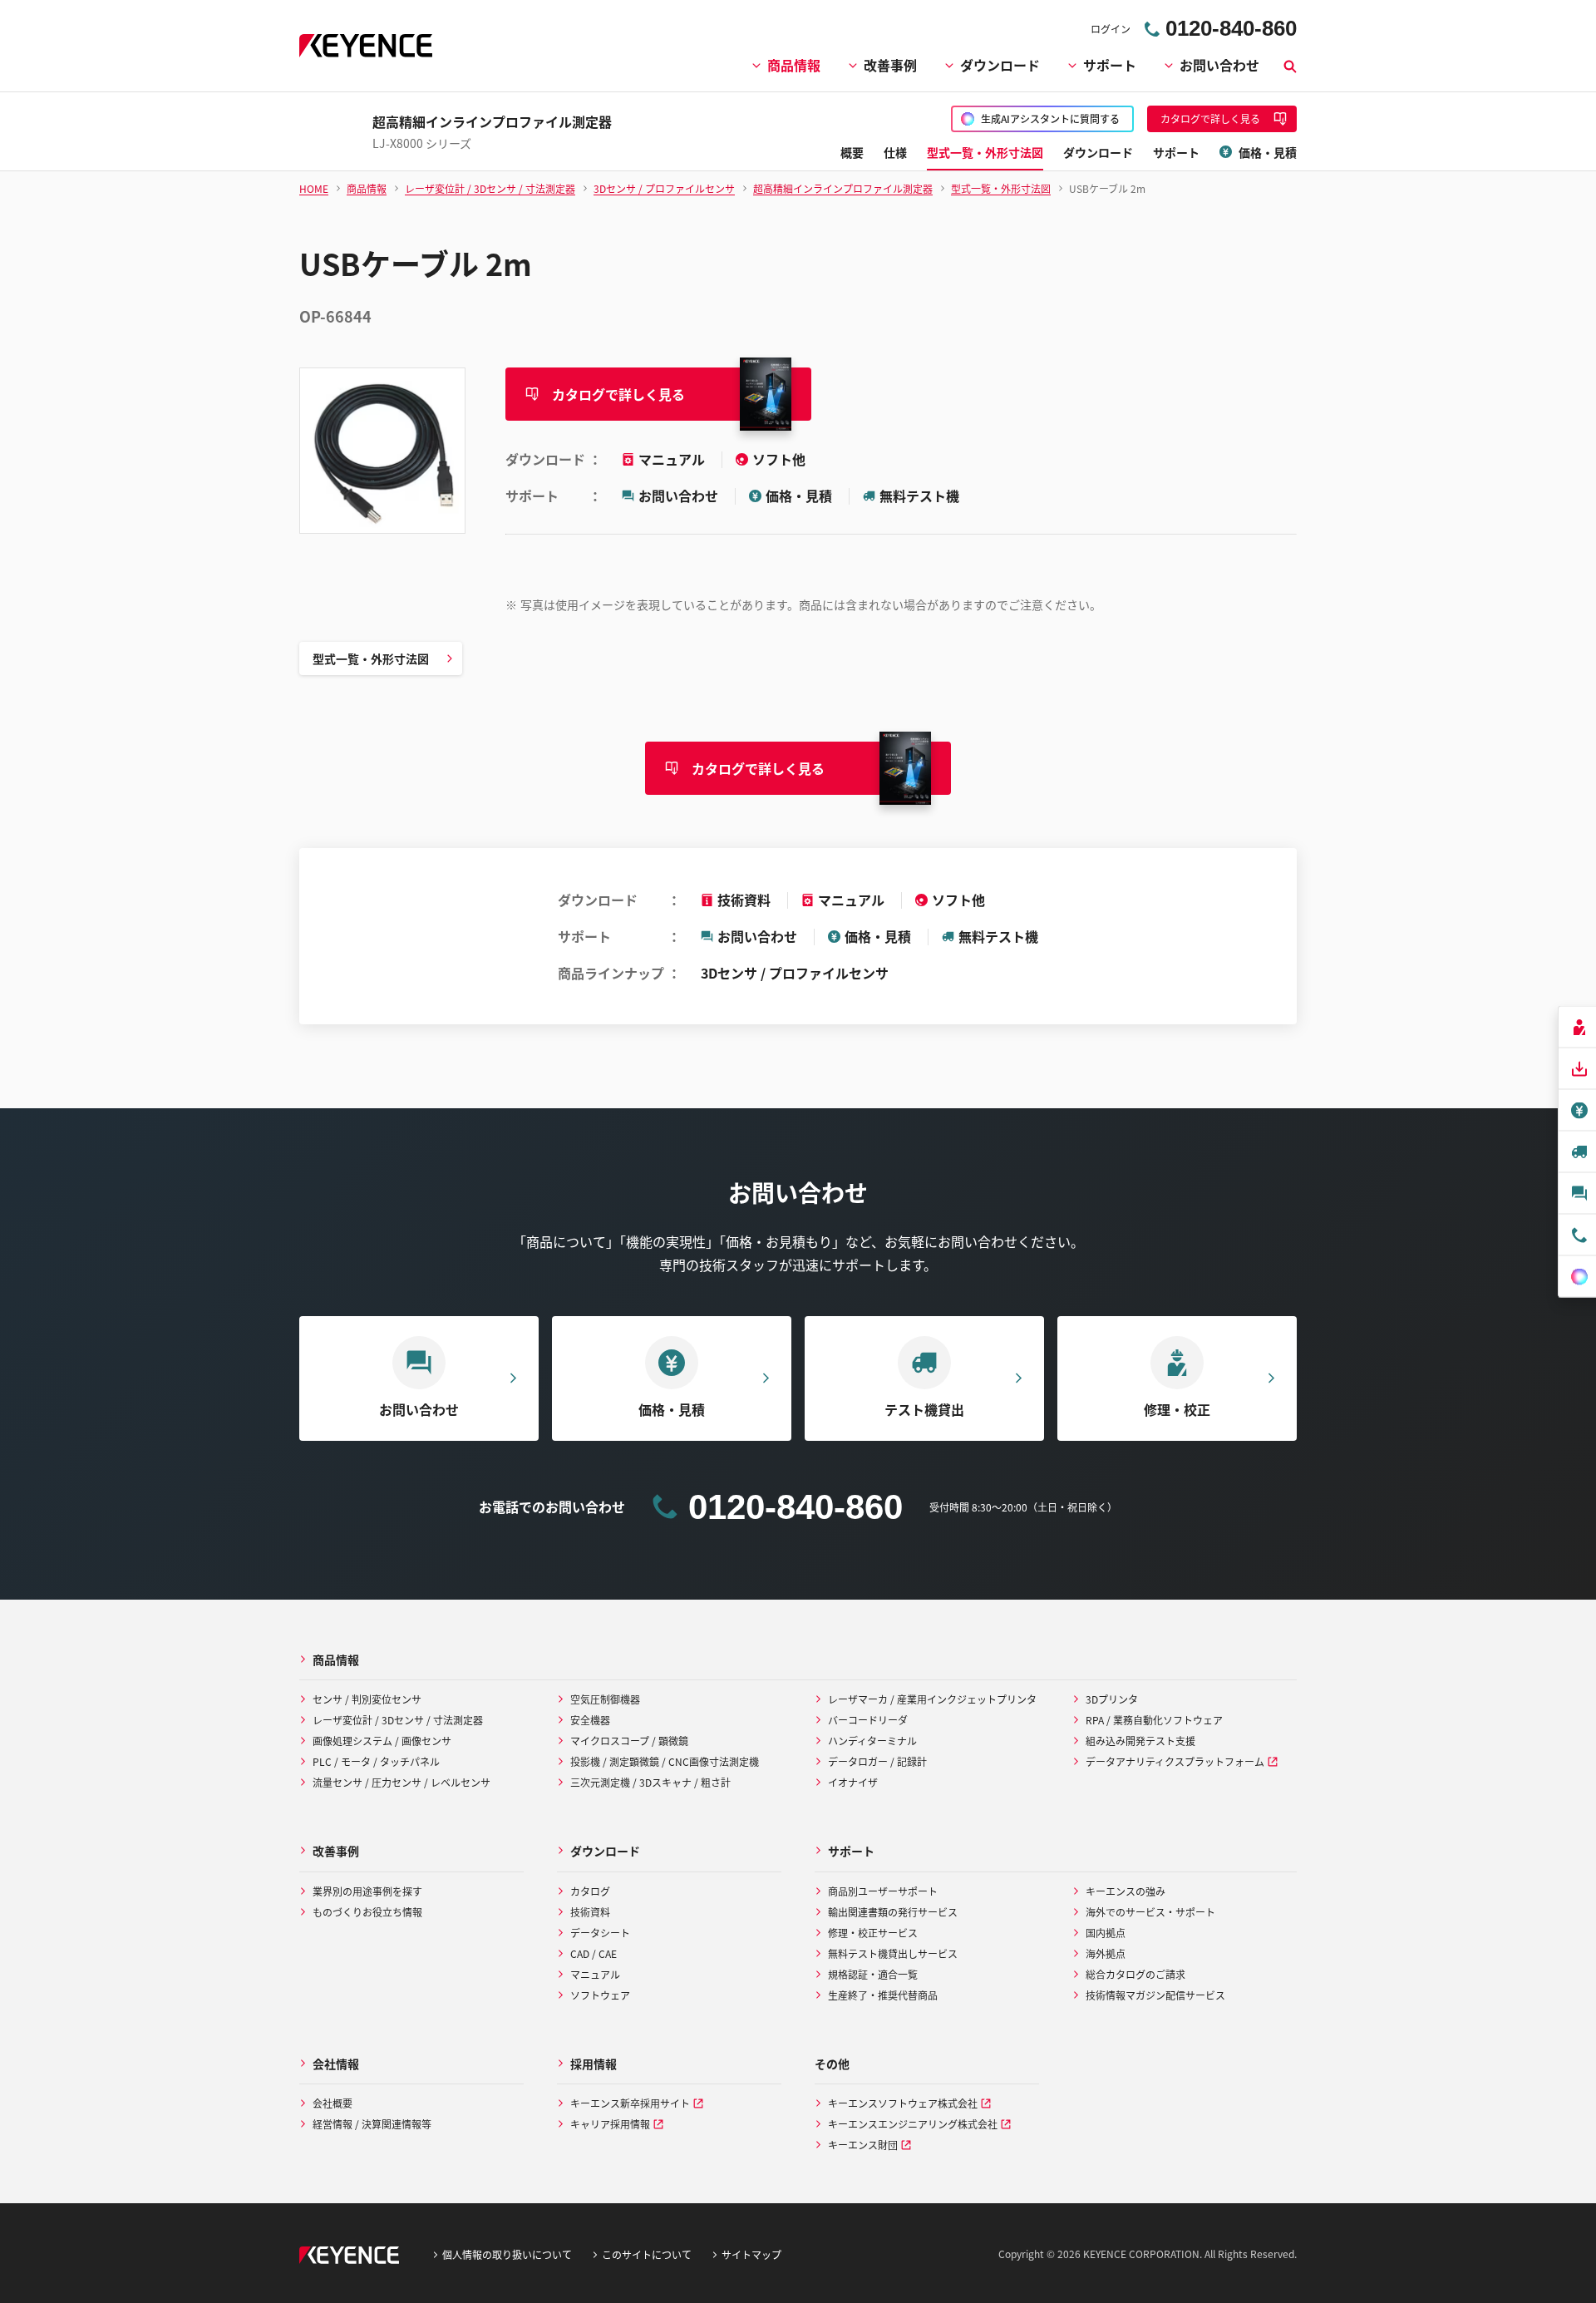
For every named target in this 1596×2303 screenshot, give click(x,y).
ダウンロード (1000, 65)
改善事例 (890, 65)
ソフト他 (779, 459)
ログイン (1111, 29)
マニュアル (673, 459)
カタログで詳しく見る (618, 394)
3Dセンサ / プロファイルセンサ (795, 973)
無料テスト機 (919, 496)
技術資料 (744, 900)
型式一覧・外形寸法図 (371, 658)
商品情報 (794, 65)
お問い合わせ (1219, 65)
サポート (1110, 65)
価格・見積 (799, 496)
